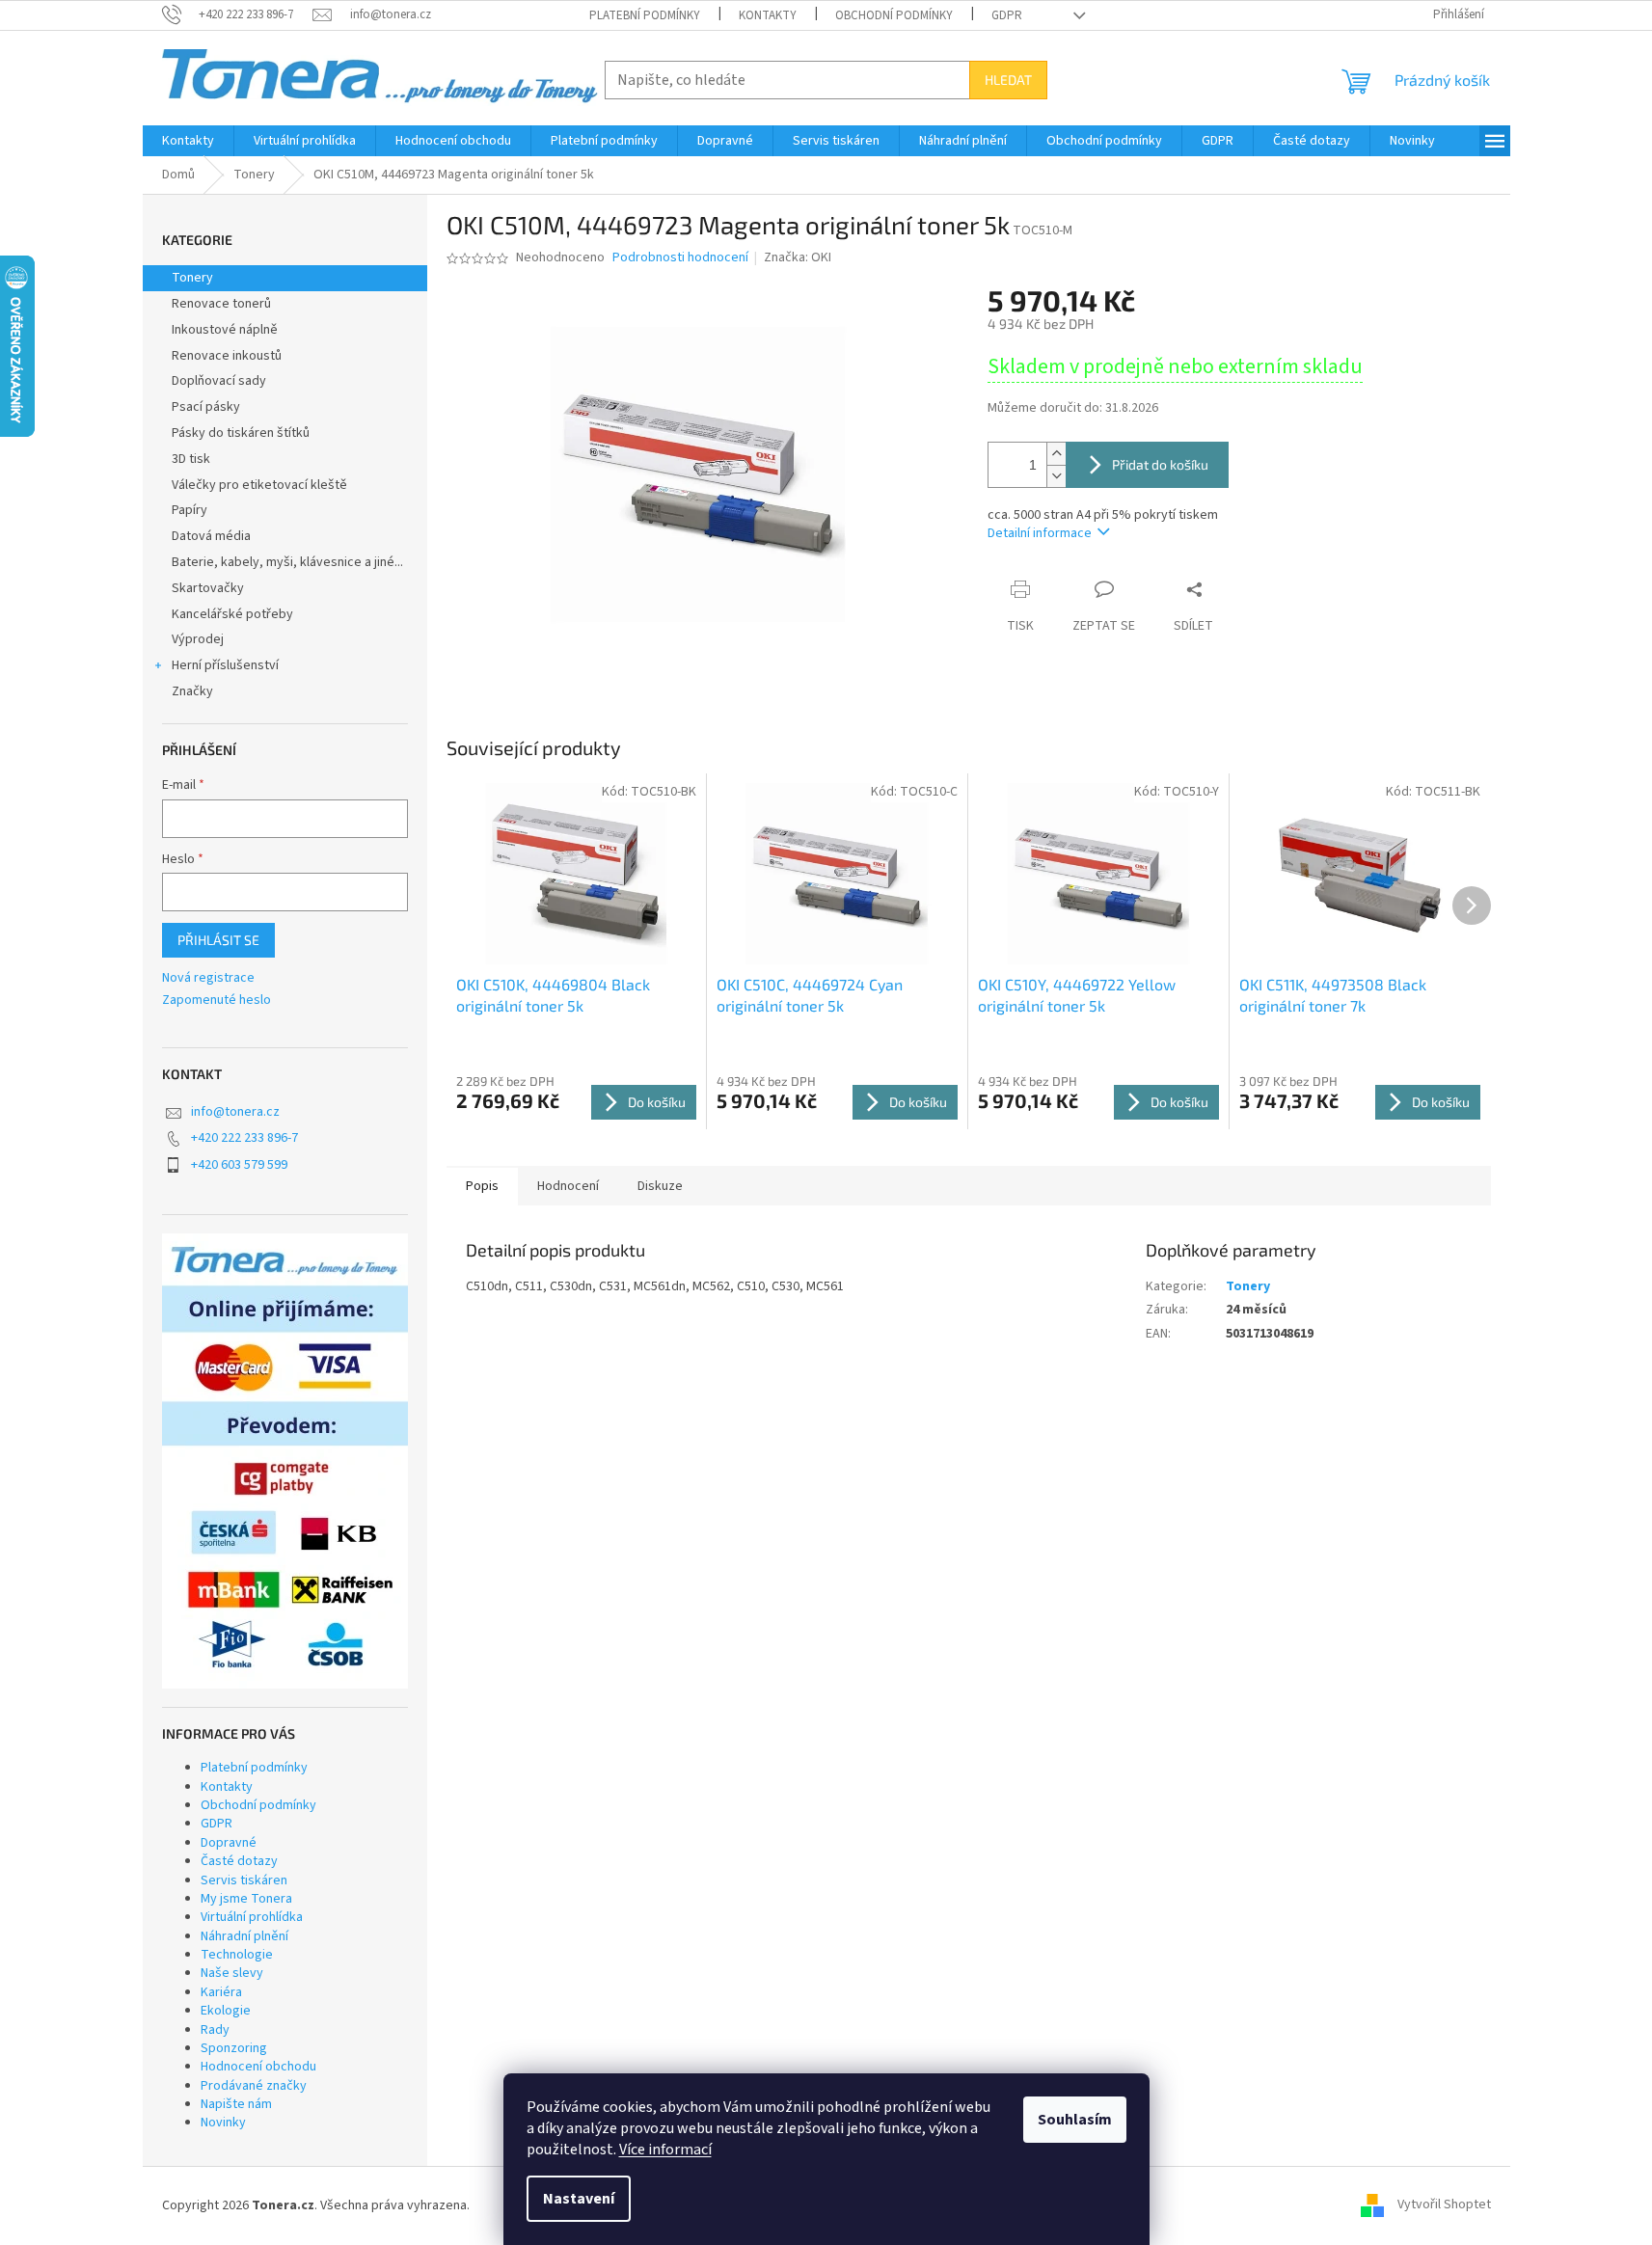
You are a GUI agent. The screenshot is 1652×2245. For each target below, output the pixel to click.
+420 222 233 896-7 (244, 1138)
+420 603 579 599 (239, 1165)
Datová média (211, 536)
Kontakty (768, 15)
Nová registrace (208, 978)
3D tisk (191, 459)
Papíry (190, 510)
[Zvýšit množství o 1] (1056, 454)
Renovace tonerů (221, 304)
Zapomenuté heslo (217, 1001)
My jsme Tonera (246, 1899)
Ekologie (226, 2011)
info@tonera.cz (235, 1112)
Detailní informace (1040, 533)
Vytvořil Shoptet (1444, 2205)
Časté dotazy (239, 1861)
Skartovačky (208, 588)
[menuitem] (188, 141)
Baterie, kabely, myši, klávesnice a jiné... (287, 562)
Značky (192, 691)
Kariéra (221, 1992)
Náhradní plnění (244, 1936)
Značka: (798, 257)
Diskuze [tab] (660, 1186)
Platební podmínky (645, 15)
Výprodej (198, 639)
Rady (215, 2030)
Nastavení (579, 2199)
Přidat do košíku (1160, 464)
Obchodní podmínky (894, 15)
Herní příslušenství (225, 665)
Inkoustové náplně (225, 330)
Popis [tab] (482, 1186)
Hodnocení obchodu (258, 2067)
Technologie (237, 1955)
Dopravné (229, 1843)
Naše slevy (232, 1973)
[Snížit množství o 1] (1056, 476)
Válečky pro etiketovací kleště (259, 485)
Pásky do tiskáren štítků (241, 433)
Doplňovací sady (219, 381)
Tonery (192, 278)
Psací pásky (206, 407)
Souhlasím (1075, 2120)
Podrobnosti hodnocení (680, 258)
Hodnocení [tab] (568, 1186)
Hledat (1008, 80)
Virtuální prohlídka (252, 1917)
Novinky (223, 2123)
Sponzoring (234, 2048)
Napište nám (236, 2104)
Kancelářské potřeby (232, 614)
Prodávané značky (254, 2086)
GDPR (1007, 15)
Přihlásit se (218, 940)
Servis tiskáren (244, 1880)
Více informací (665, 2150)
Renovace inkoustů (227, 356)
